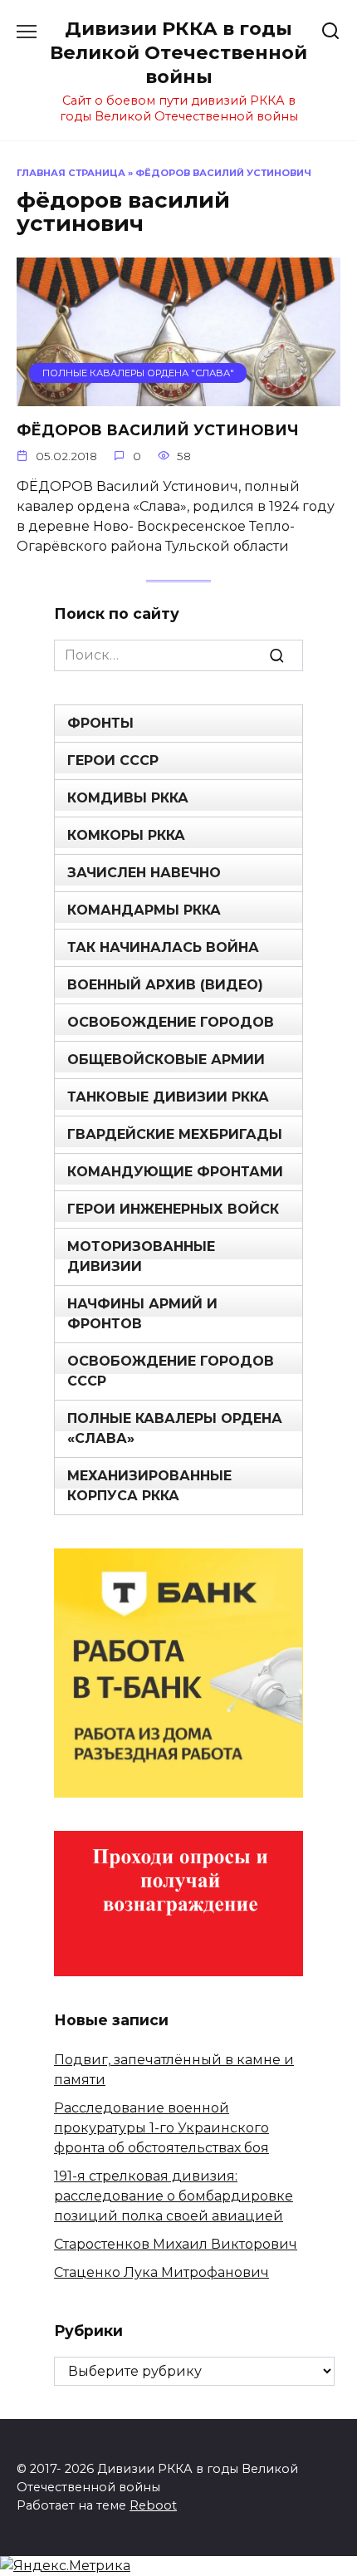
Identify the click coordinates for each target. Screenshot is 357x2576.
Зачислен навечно (144, 873)
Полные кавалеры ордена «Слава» (175, 1428)
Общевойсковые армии (166, 1060)
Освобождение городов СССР (171, 1371)
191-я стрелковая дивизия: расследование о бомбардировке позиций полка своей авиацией (174, 2196)
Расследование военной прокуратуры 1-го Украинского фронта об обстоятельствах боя (161, 2128)
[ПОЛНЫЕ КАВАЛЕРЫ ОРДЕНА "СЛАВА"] (178, 396)
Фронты (100, 723)
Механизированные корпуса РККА (149, 1486)
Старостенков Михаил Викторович (176, 2244)
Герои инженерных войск (173, 1209)
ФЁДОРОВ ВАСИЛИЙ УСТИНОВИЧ (158, 430)
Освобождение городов (171, 1022)
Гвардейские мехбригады (175, 1134)
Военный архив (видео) (165, 985)
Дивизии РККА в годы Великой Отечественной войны (178, 52)
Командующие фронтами (175, 1172)
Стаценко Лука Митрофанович (161, 2272)
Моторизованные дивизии (141, 1256)
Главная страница (71, 173)
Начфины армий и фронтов (142, 1314)
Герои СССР (113, 761)
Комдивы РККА (128, 798)
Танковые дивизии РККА (168, 1097)
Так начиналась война (163, 947)
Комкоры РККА (126, 835)
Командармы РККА (144, 910)
